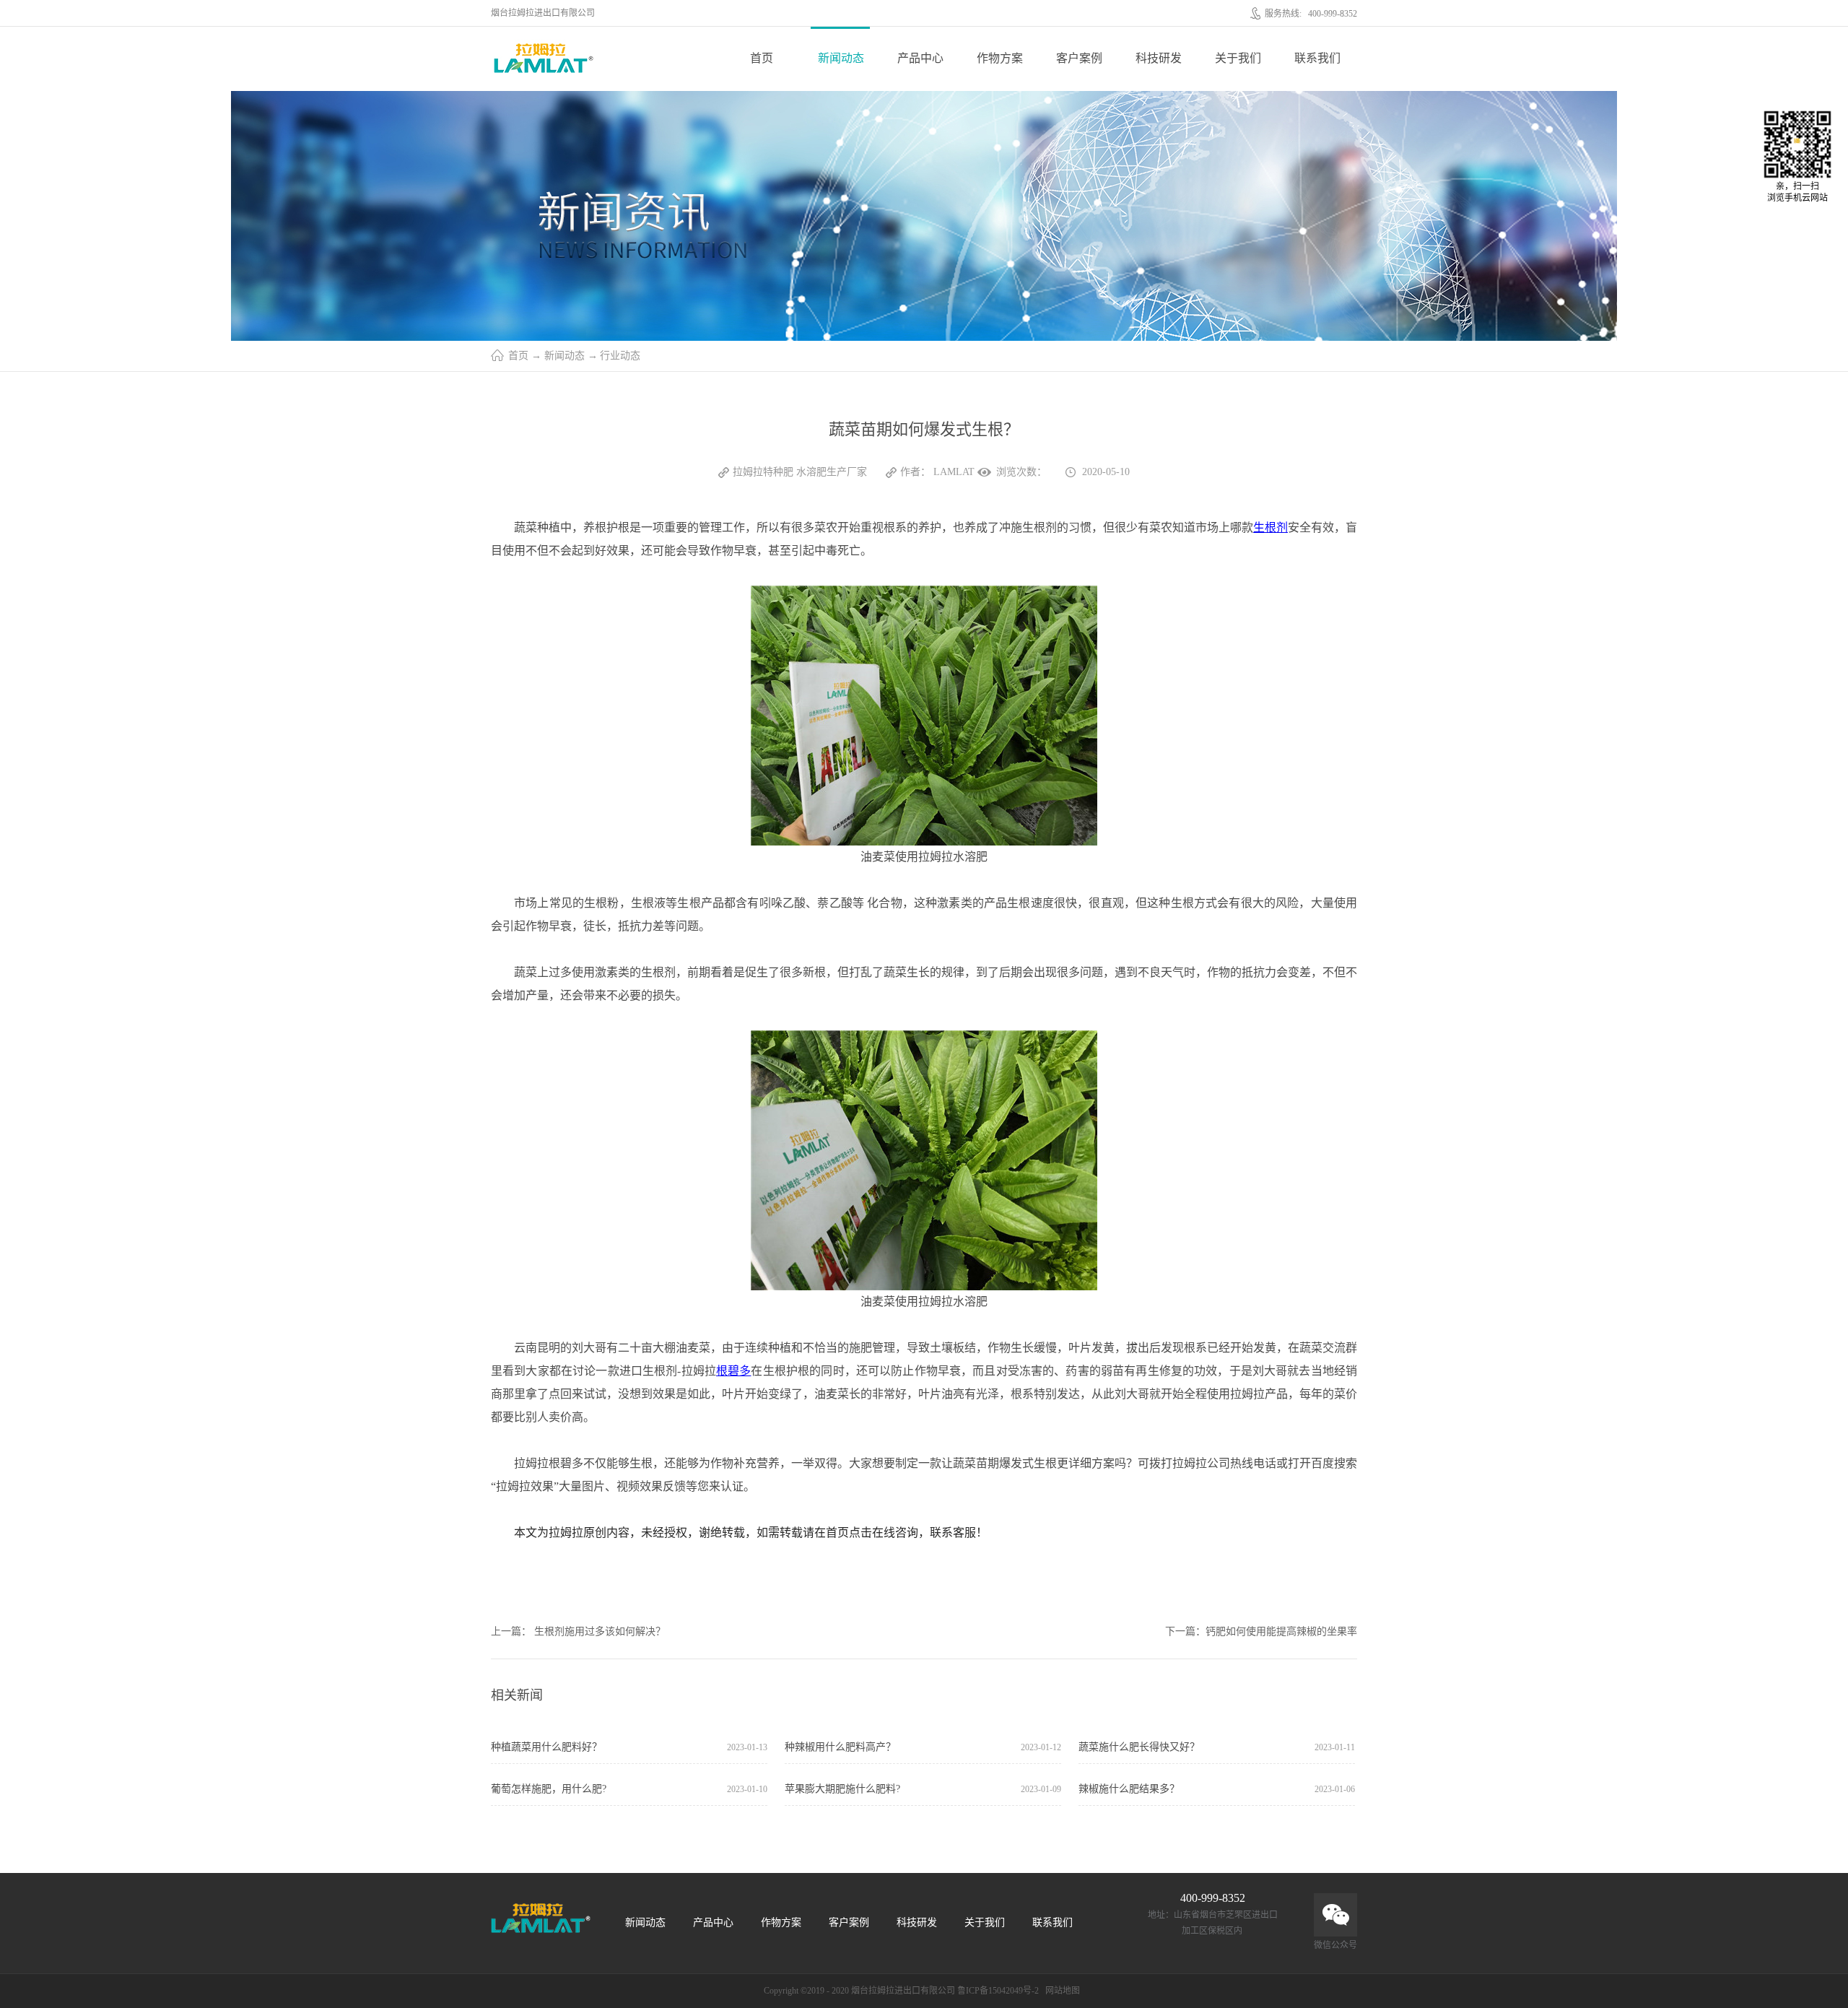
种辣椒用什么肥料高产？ (840, 1747)
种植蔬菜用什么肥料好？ (546, 1747)
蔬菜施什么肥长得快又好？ (1139, 1747)
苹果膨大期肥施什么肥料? (842, 1789)
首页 (762, 58)
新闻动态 (565, 356)
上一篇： (578, 1631)
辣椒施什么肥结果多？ (1129, 1789)
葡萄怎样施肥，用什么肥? (549, 1789)
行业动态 (620, 356)
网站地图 (1060, 1991)
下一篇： (1261, 1631)
